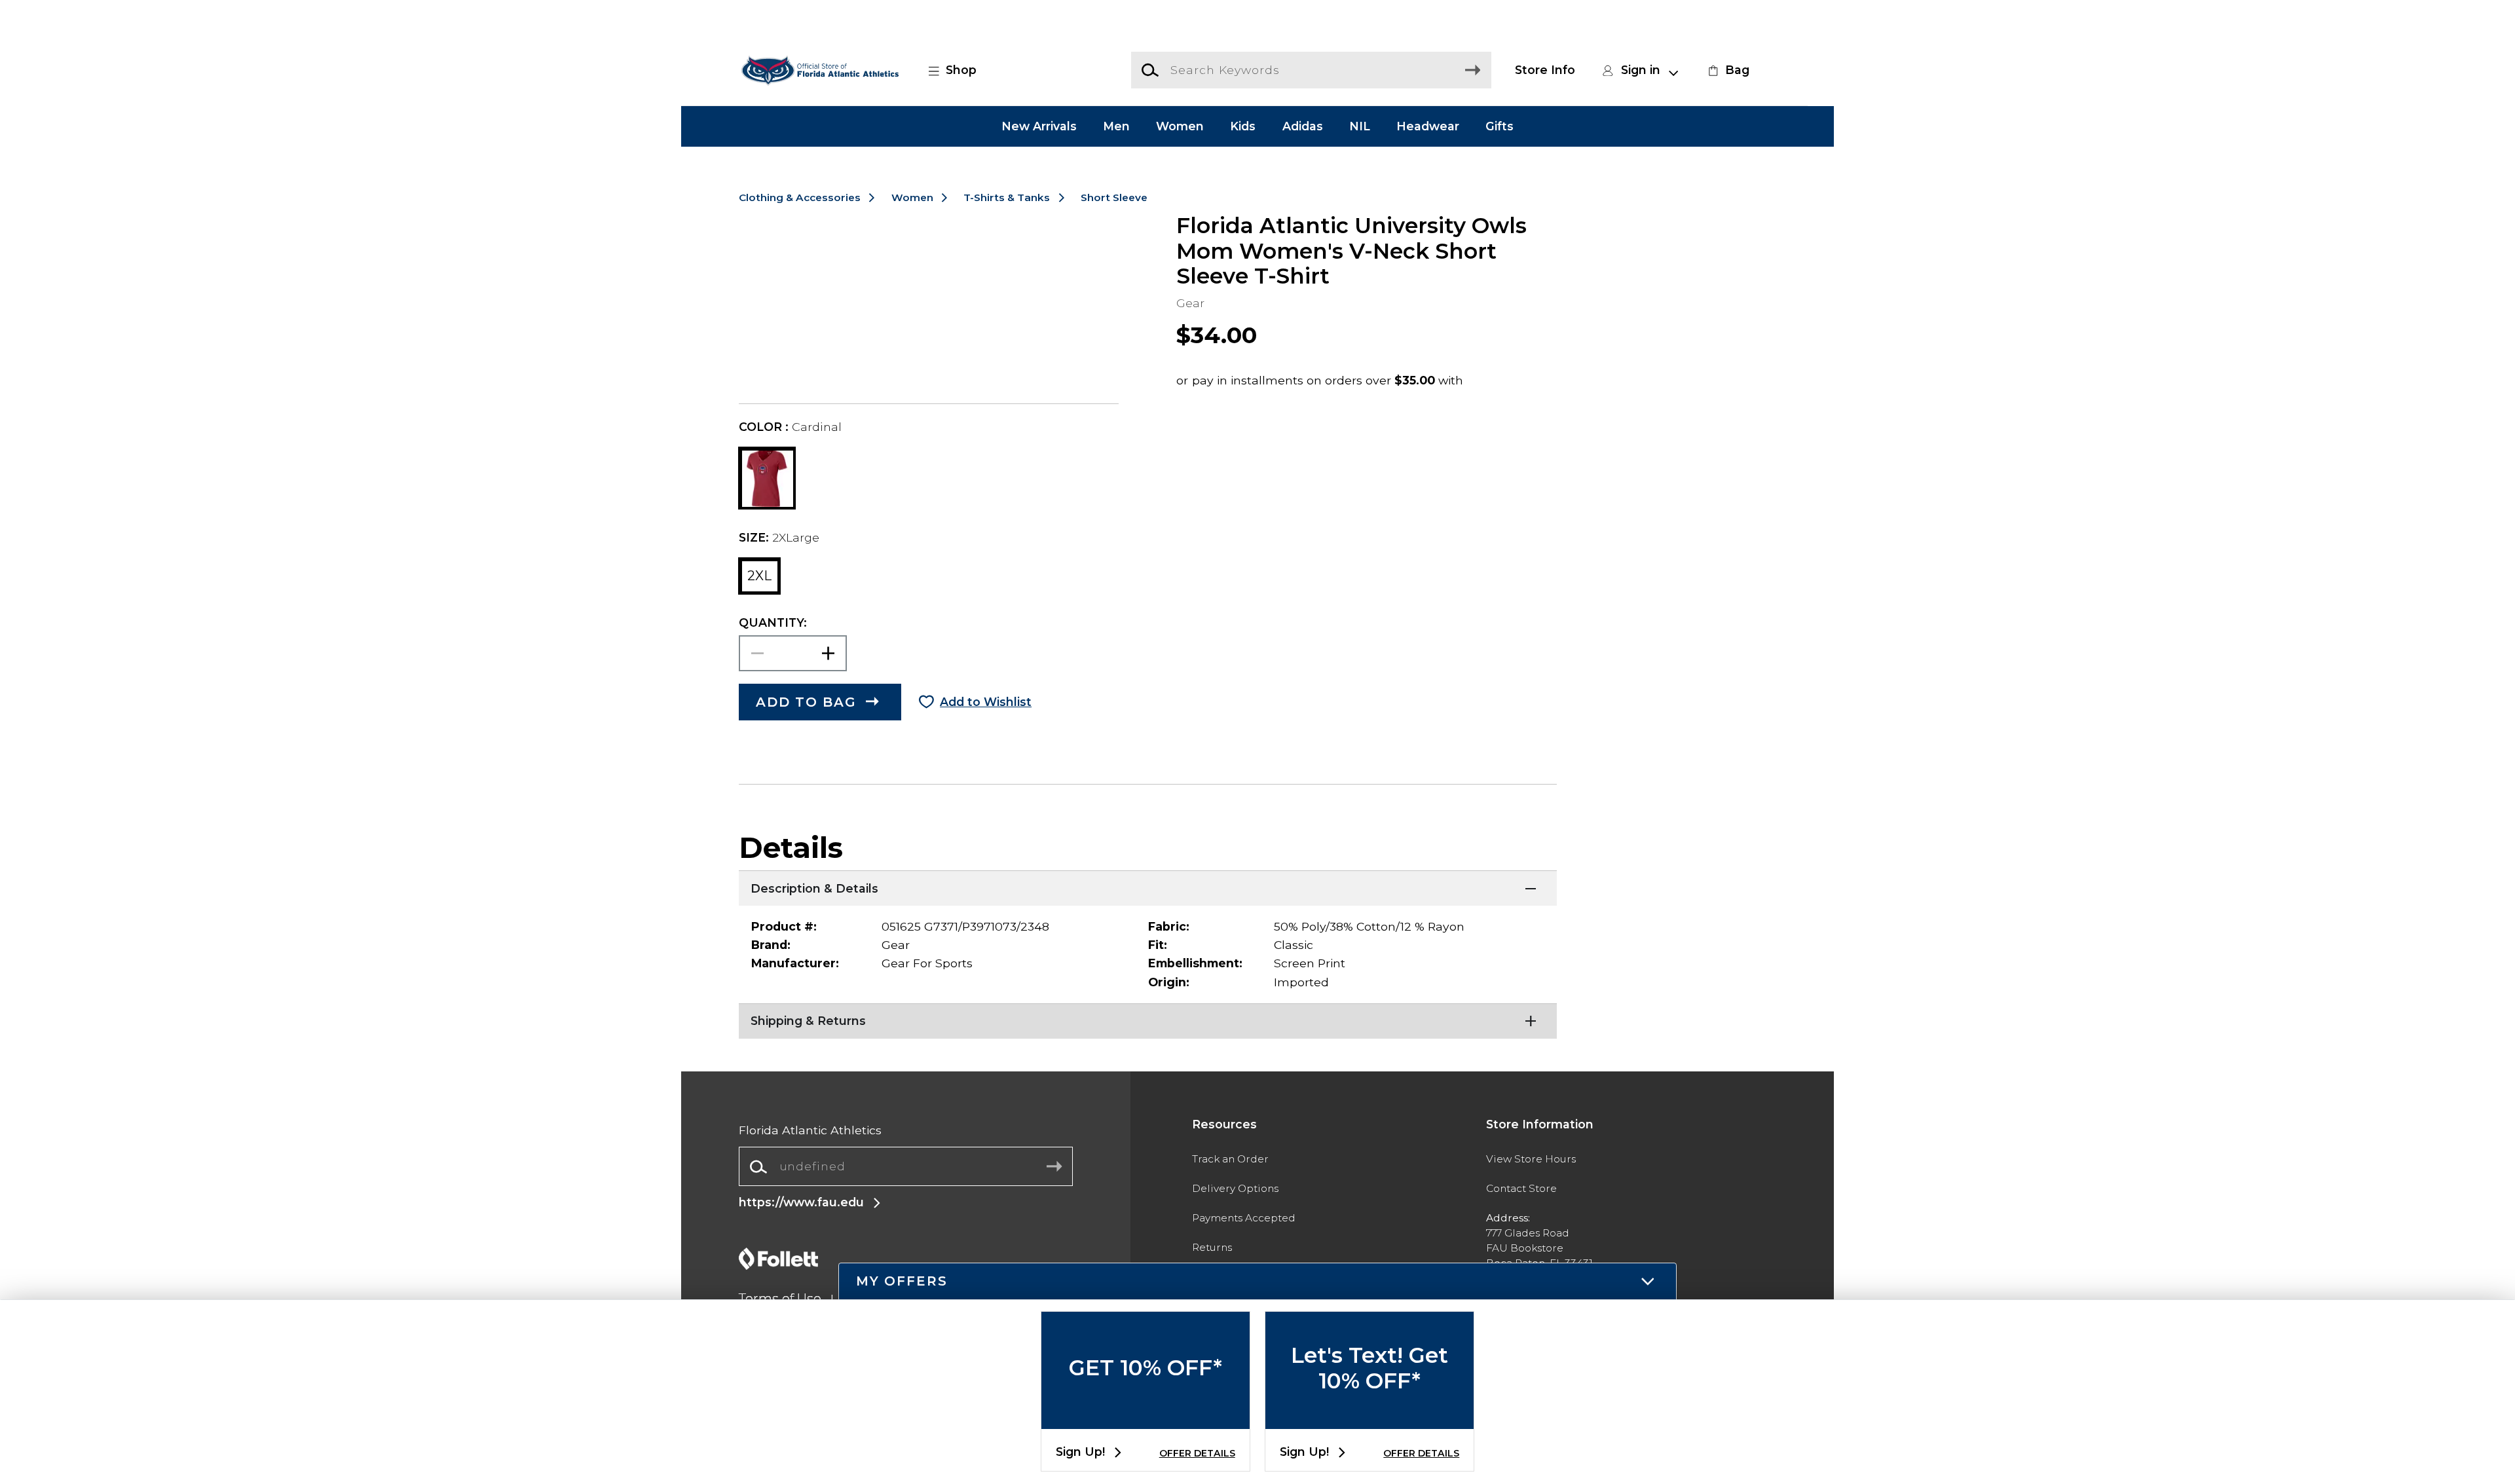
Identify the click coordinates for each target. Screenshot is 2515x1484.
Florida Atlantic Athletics (810, 1130)
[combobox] (906, 1167)
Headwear (1428, 126)
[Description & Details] (1148, 887)
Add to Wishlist (986, 702)
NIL (1360, 126)
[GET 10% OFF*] (1146, 1418)
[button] (960, 70)
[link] (1727, 70)
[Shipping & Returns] (1148, 1020)
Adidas (1303, 126)
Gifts (1500, 126)
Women (1180, 126)
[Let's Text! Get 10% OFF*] (1369, 1418)
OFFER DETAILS (1197, 1453)
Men (1116, 126)
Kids (1243, 126)
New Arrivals (1039, 126)
